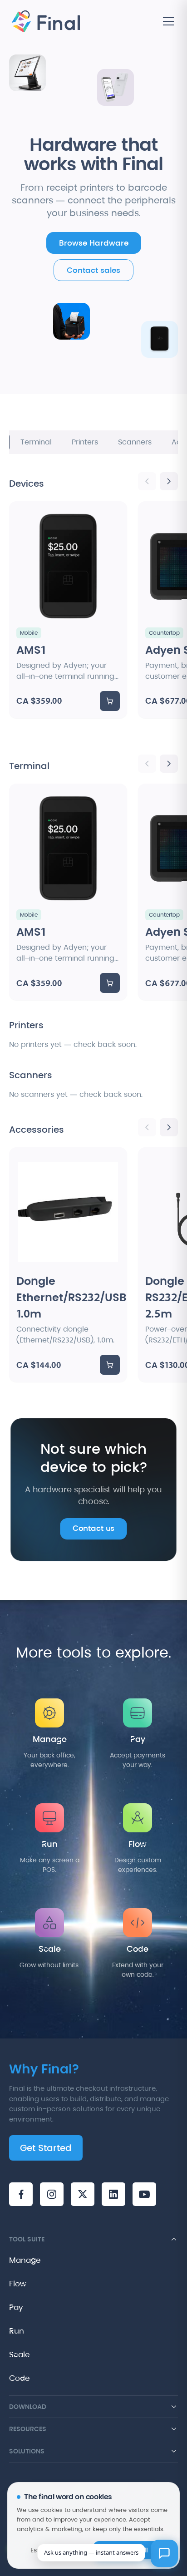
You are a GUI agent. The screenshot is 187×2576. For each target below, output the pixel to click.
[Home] (45, 22)
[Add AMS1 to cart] (110, 701)
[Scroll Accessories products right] (169, 1127)
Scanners (135, 442)
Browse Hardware (94, 243)
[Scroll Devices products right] (169, 481)
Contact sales (93, 270)
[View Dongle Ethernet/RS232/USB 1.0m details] (68, 1265)
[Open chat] (164, 2553)
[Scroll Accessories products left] (147, 1127)
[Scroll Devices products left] (147, 481)
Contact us (93, 1529)
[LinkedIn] (113, 2194)
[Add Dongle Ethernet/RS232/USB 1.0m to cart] (110, 1365)
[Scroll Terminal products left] (147, 764)
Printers (85, 442)
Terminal (36, 442)
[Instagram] (52, 2194)
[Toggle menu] (168, 21)
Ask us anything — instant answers (91, 2552)
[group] (93, 619)
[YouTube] (144, 2194)
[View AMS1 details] (68, 609)
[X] (83, 2194)
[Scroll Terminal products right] (169, 764)
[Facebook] (21, 2194)
